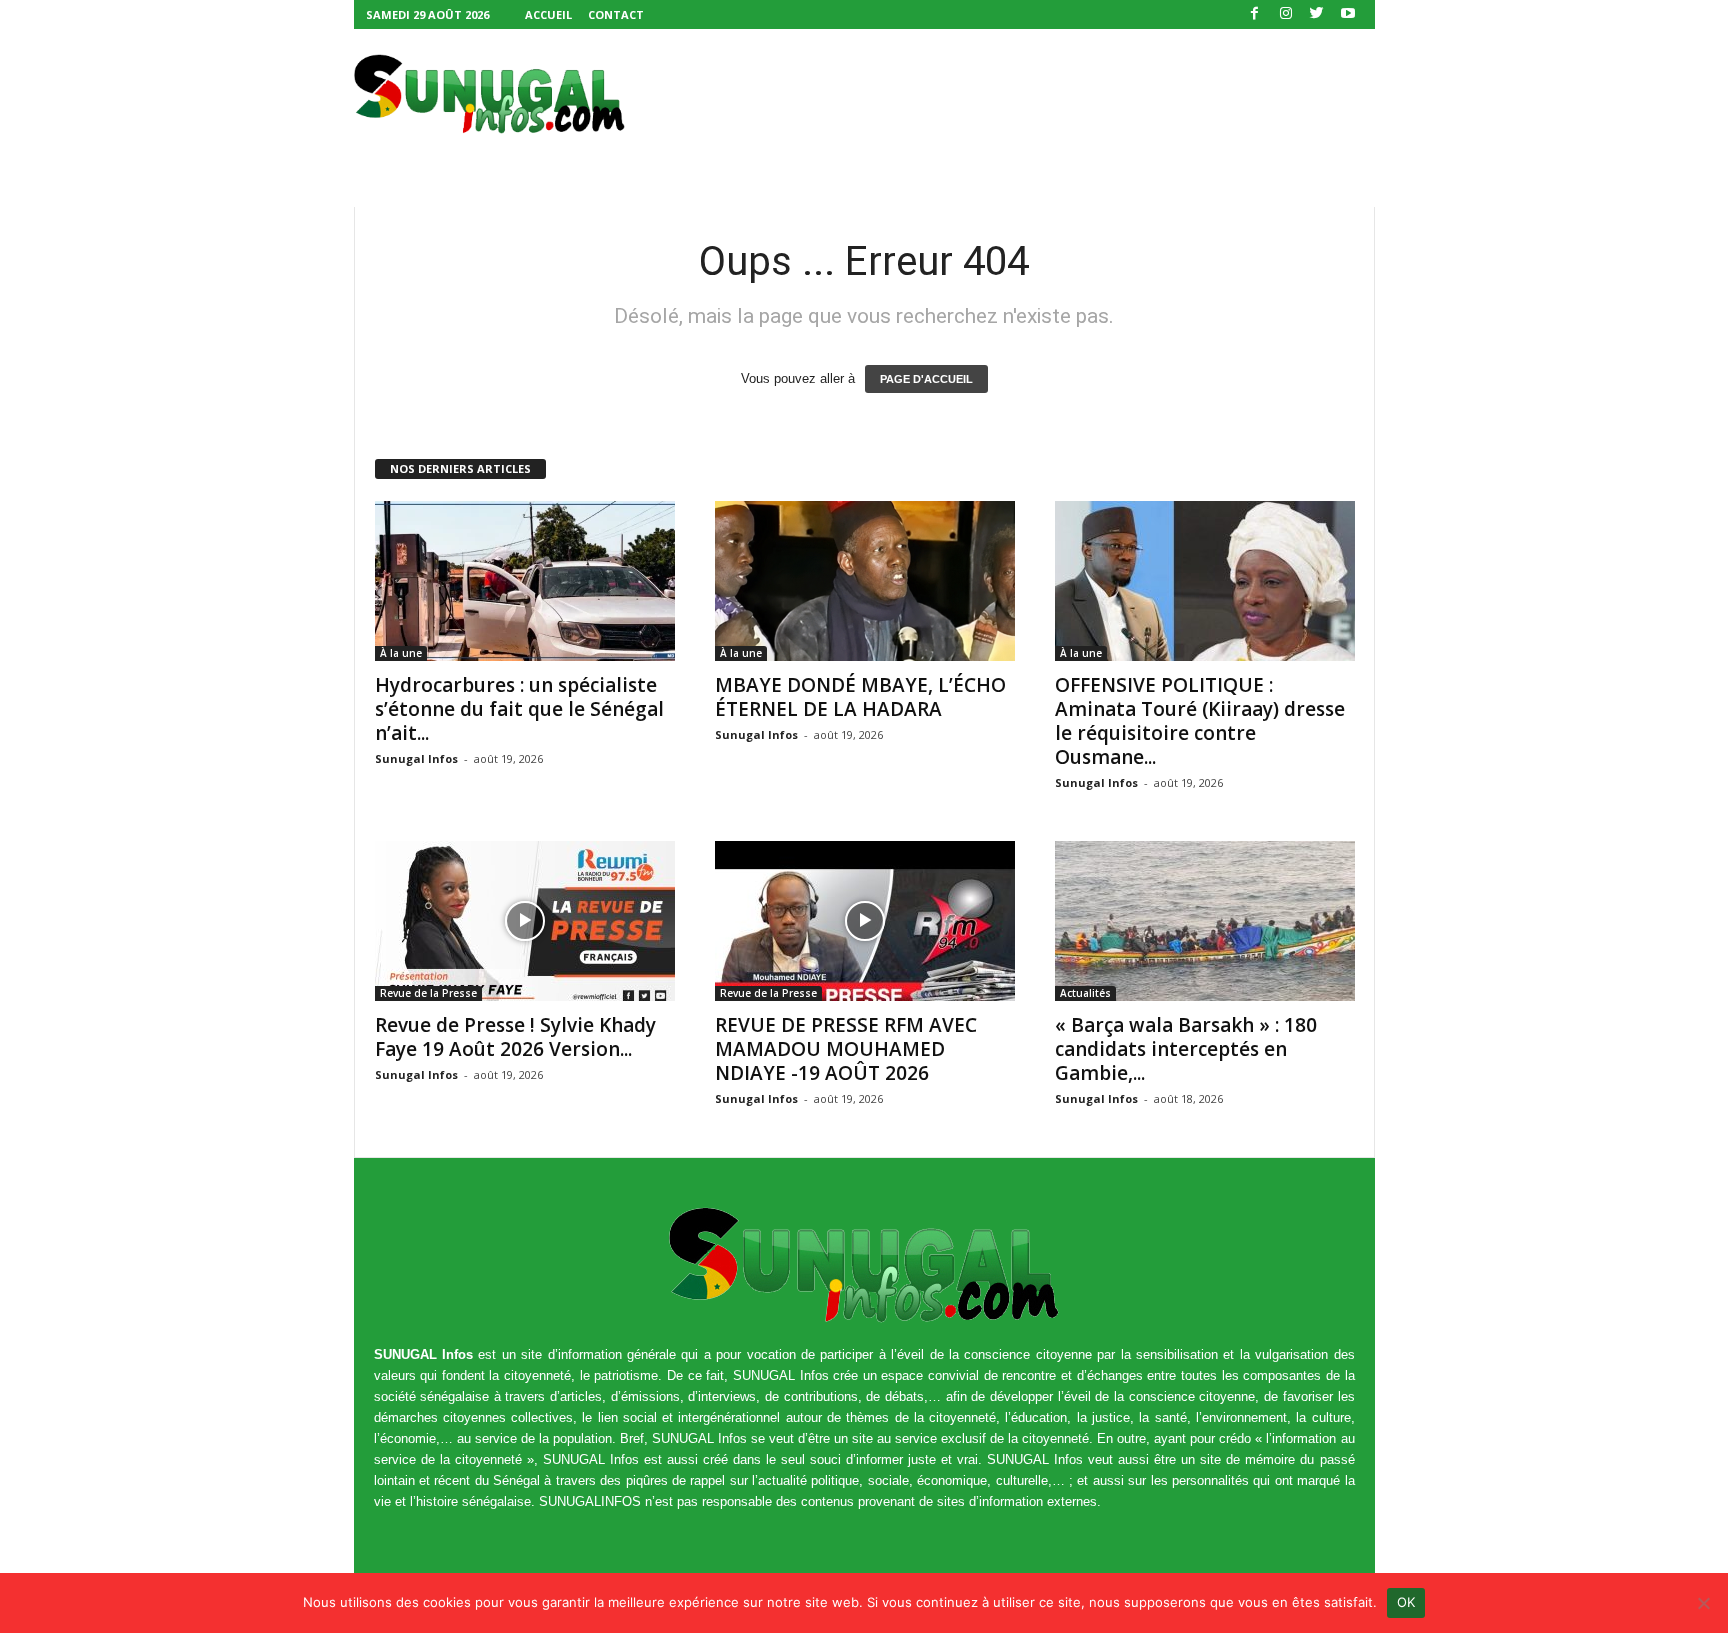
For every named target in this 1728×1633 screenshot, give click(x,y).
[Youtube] (1348, 14)
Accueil (548, 14)
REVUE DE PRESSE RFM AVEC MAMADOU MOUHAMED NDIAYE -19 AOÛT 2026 (846, 1049)
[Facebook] (1255, 14)
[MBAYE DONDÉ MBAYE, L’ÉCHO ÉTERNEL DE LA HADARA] (865, 581)
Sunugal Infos (416, 758)
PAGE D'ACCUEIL (926, 379)
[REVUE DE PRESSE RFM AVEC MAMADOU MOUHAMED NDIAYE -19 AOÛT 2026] (865, 921)
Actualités (1085, 993)
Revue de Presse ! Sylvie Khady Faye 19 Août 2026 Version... (515, 1037)
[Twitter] (1317, 14)
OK (1406, 1602)
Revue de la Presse (428, 993)
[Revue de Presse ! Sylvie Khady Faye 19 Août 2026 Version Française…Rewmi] (525, 921)
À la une (401, 653)
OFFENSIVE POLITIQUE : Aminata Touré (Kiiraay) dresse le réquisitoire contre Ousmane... (1200, 721)
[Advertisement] (1011, 94)
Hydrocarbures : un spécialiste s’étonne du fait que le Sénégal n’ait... (519, 709)
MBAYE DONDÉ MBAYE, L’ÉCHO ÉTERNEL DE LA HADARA (860, 697)
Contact (616, 14)
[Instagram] (1286, 14)
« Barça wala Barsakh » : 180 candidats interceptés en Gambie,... (1186, 1049)
